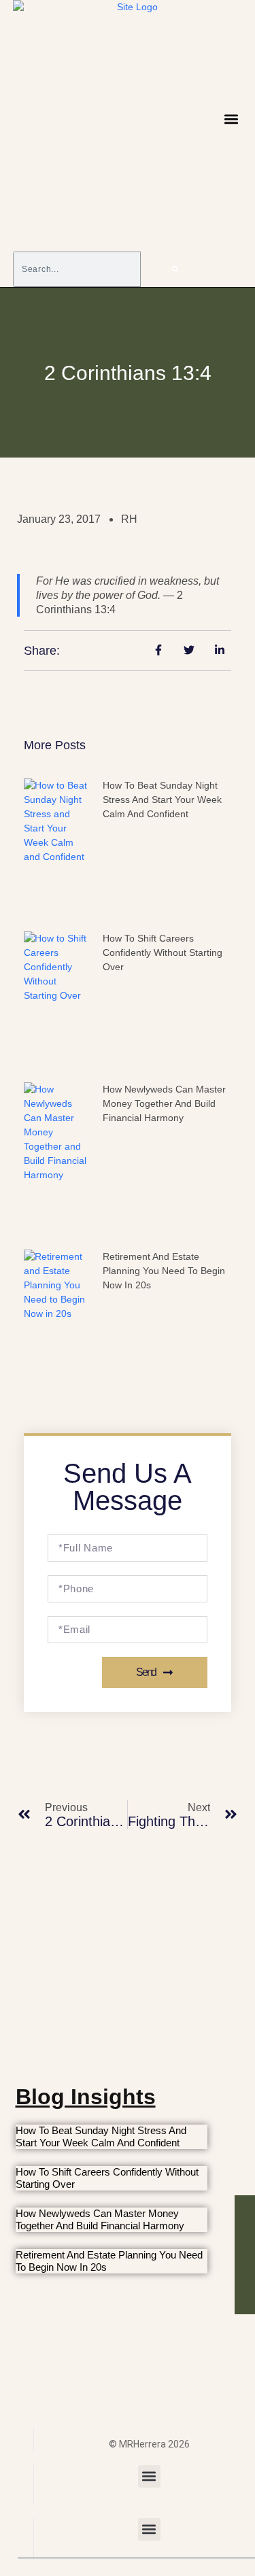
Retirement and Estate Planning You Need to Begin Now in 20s (164, 1271)
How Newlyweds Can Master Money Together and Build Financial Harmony (164, 1103)
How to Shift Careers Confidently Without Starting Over (163, 952)
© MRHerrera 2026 (149, 2444)
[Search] (175, 269)
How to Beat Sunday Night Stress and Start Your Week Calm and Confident (162, 800)
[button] (231, 119)
